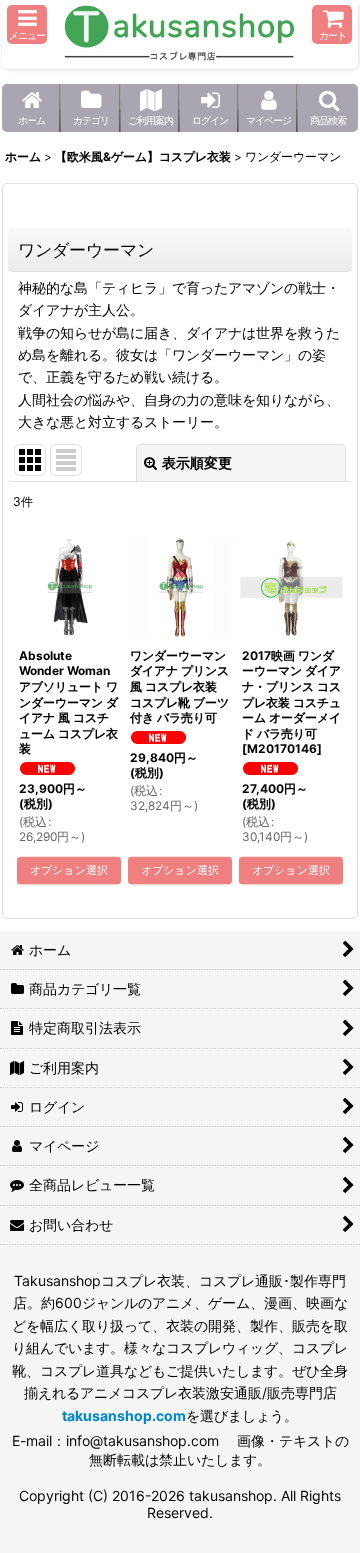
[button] (27, 24)
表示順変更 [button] (197, 462)
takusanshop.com (124, 1415)
